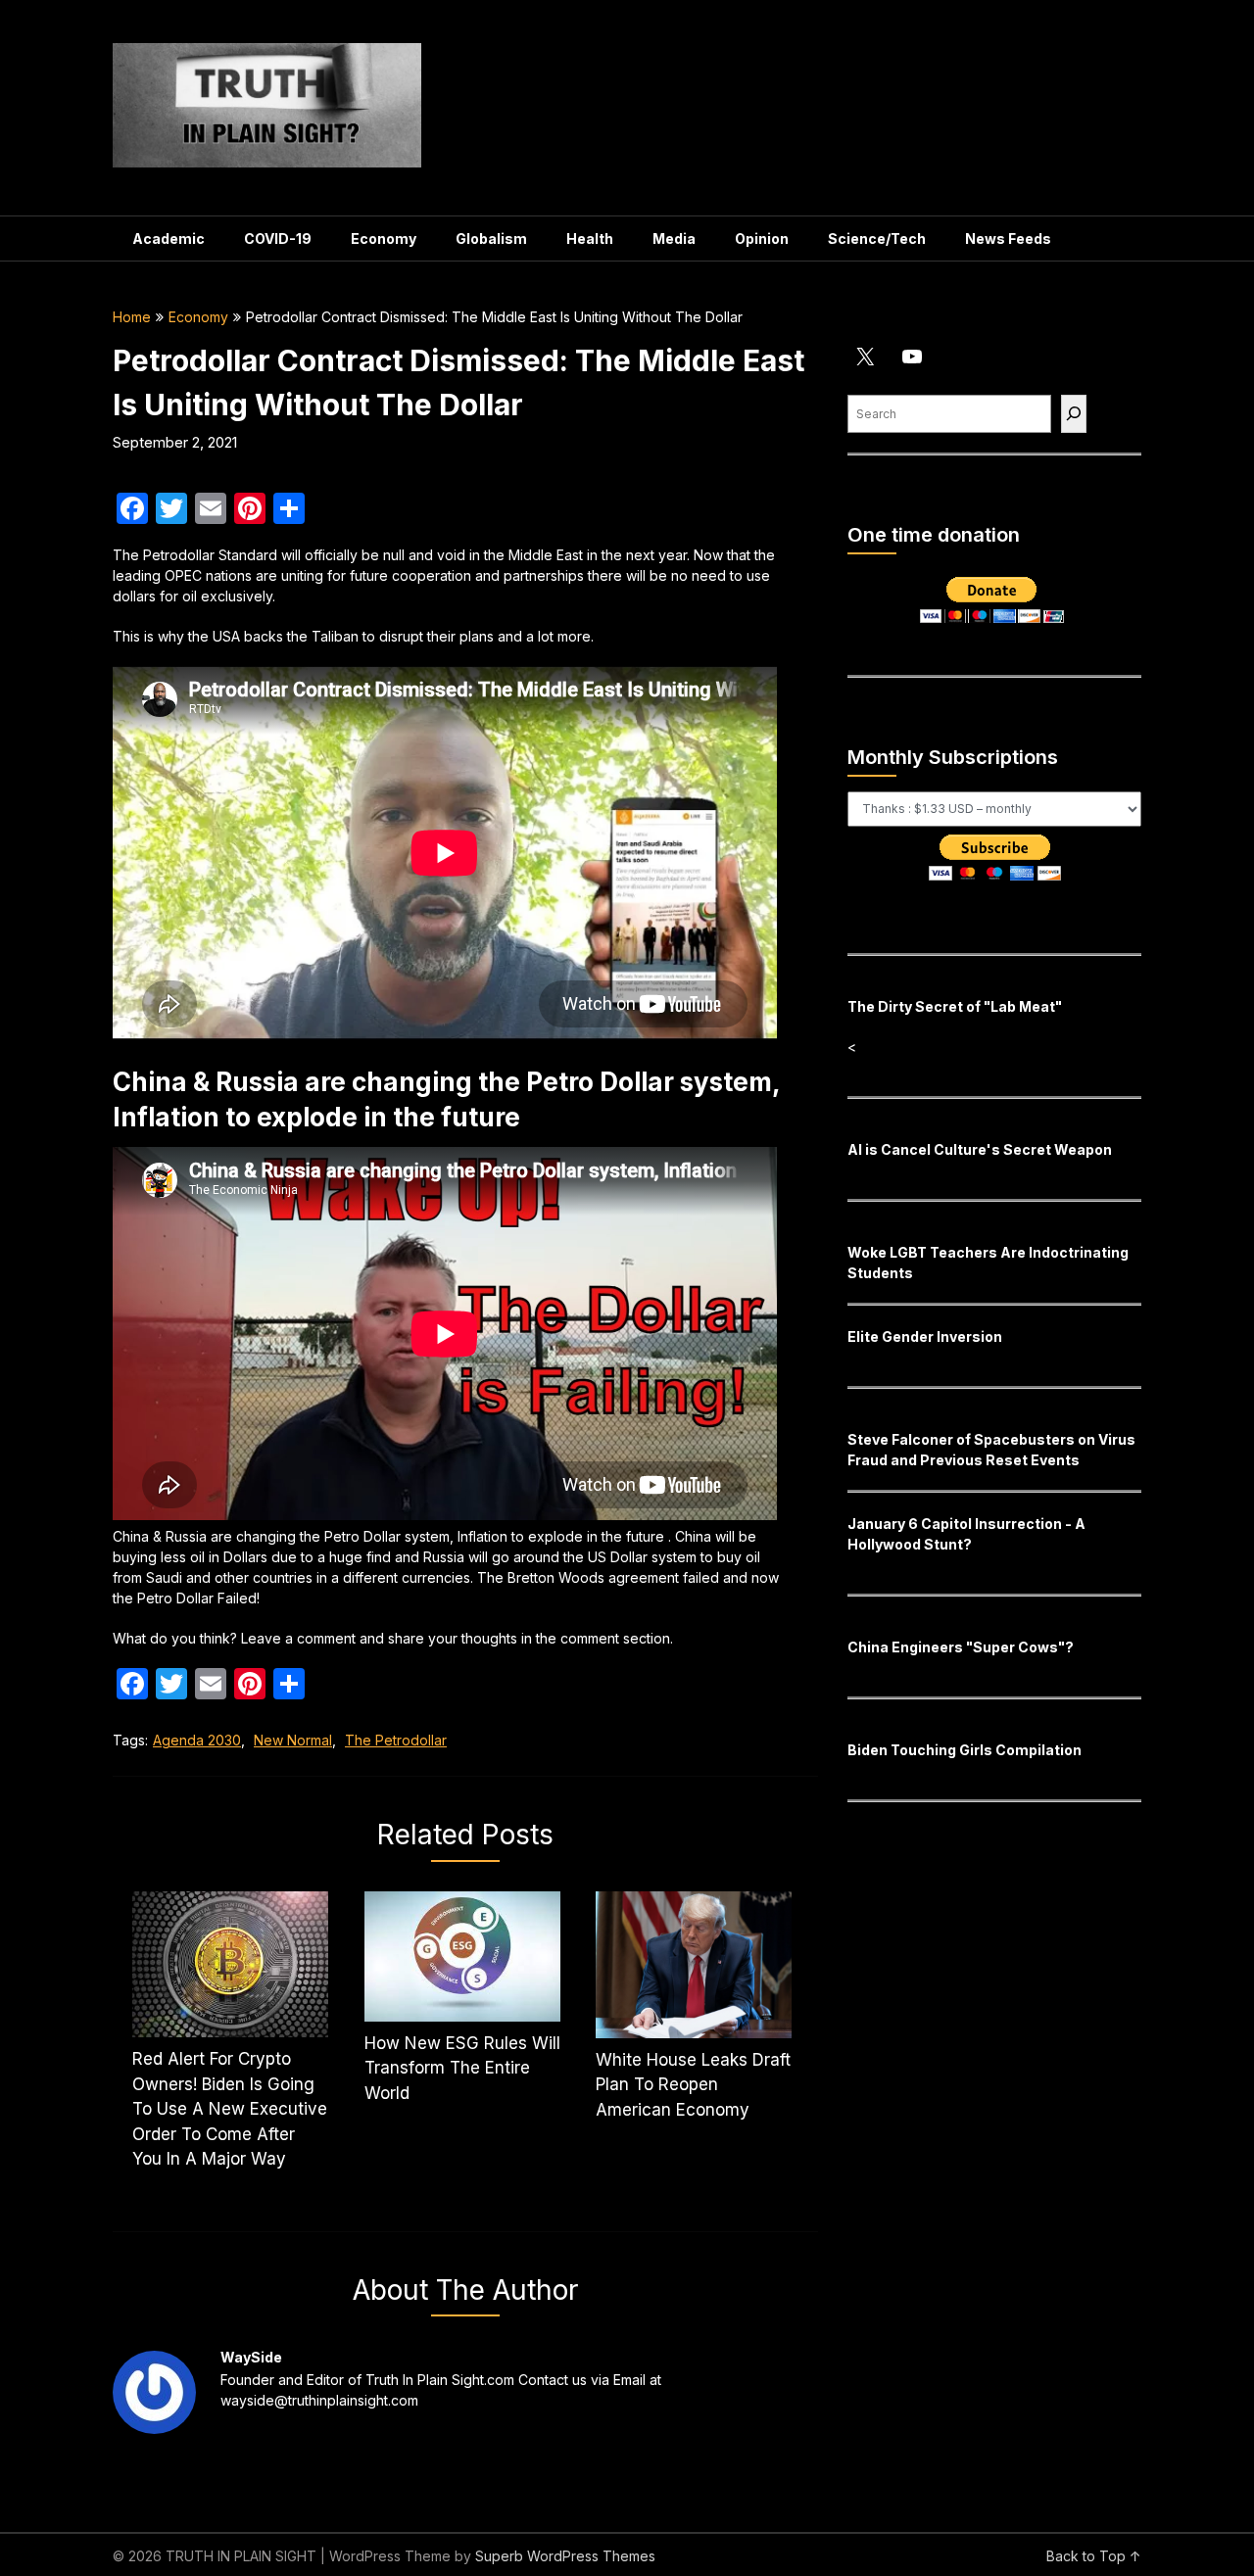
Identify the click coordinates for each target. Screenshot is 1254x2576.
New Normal (293, 1740)
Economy (384, 239)
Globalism (491, 239)
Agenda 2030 (197, 1740)
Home (132, 317)
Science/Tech (877, 239)
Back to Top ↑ (1094, 2556)
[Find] (1074, 414)
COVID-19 (278, 239)
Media (674, 239)
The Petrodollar (396, 1740)
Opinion (762, 239)
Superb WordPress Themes (565, 2556)
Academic (169, 239)
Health (590, 239)
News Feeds (1008, 239)
